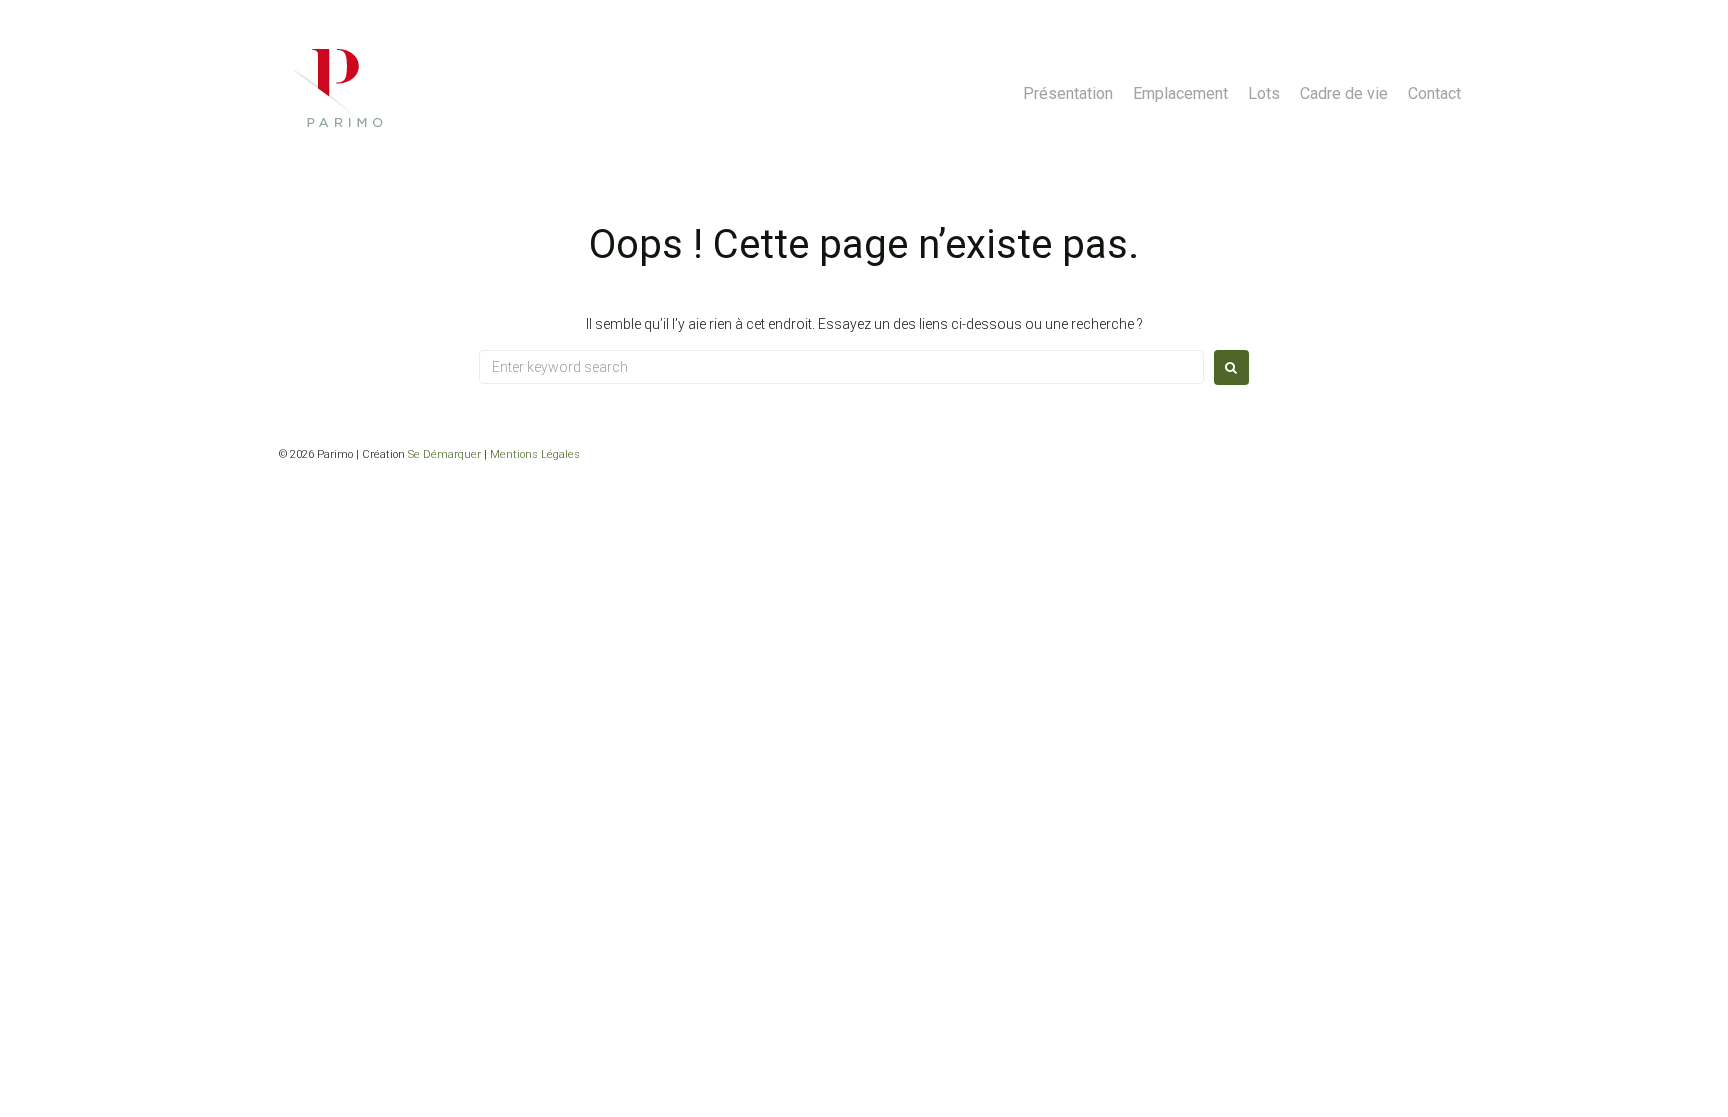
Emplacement (1180, 93)
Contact (1434, 93)
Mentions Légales (535, 454)
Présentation (1068, 93)
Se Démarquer (444, 454)
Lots (1264, 93)
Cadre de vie (1344, 93)
